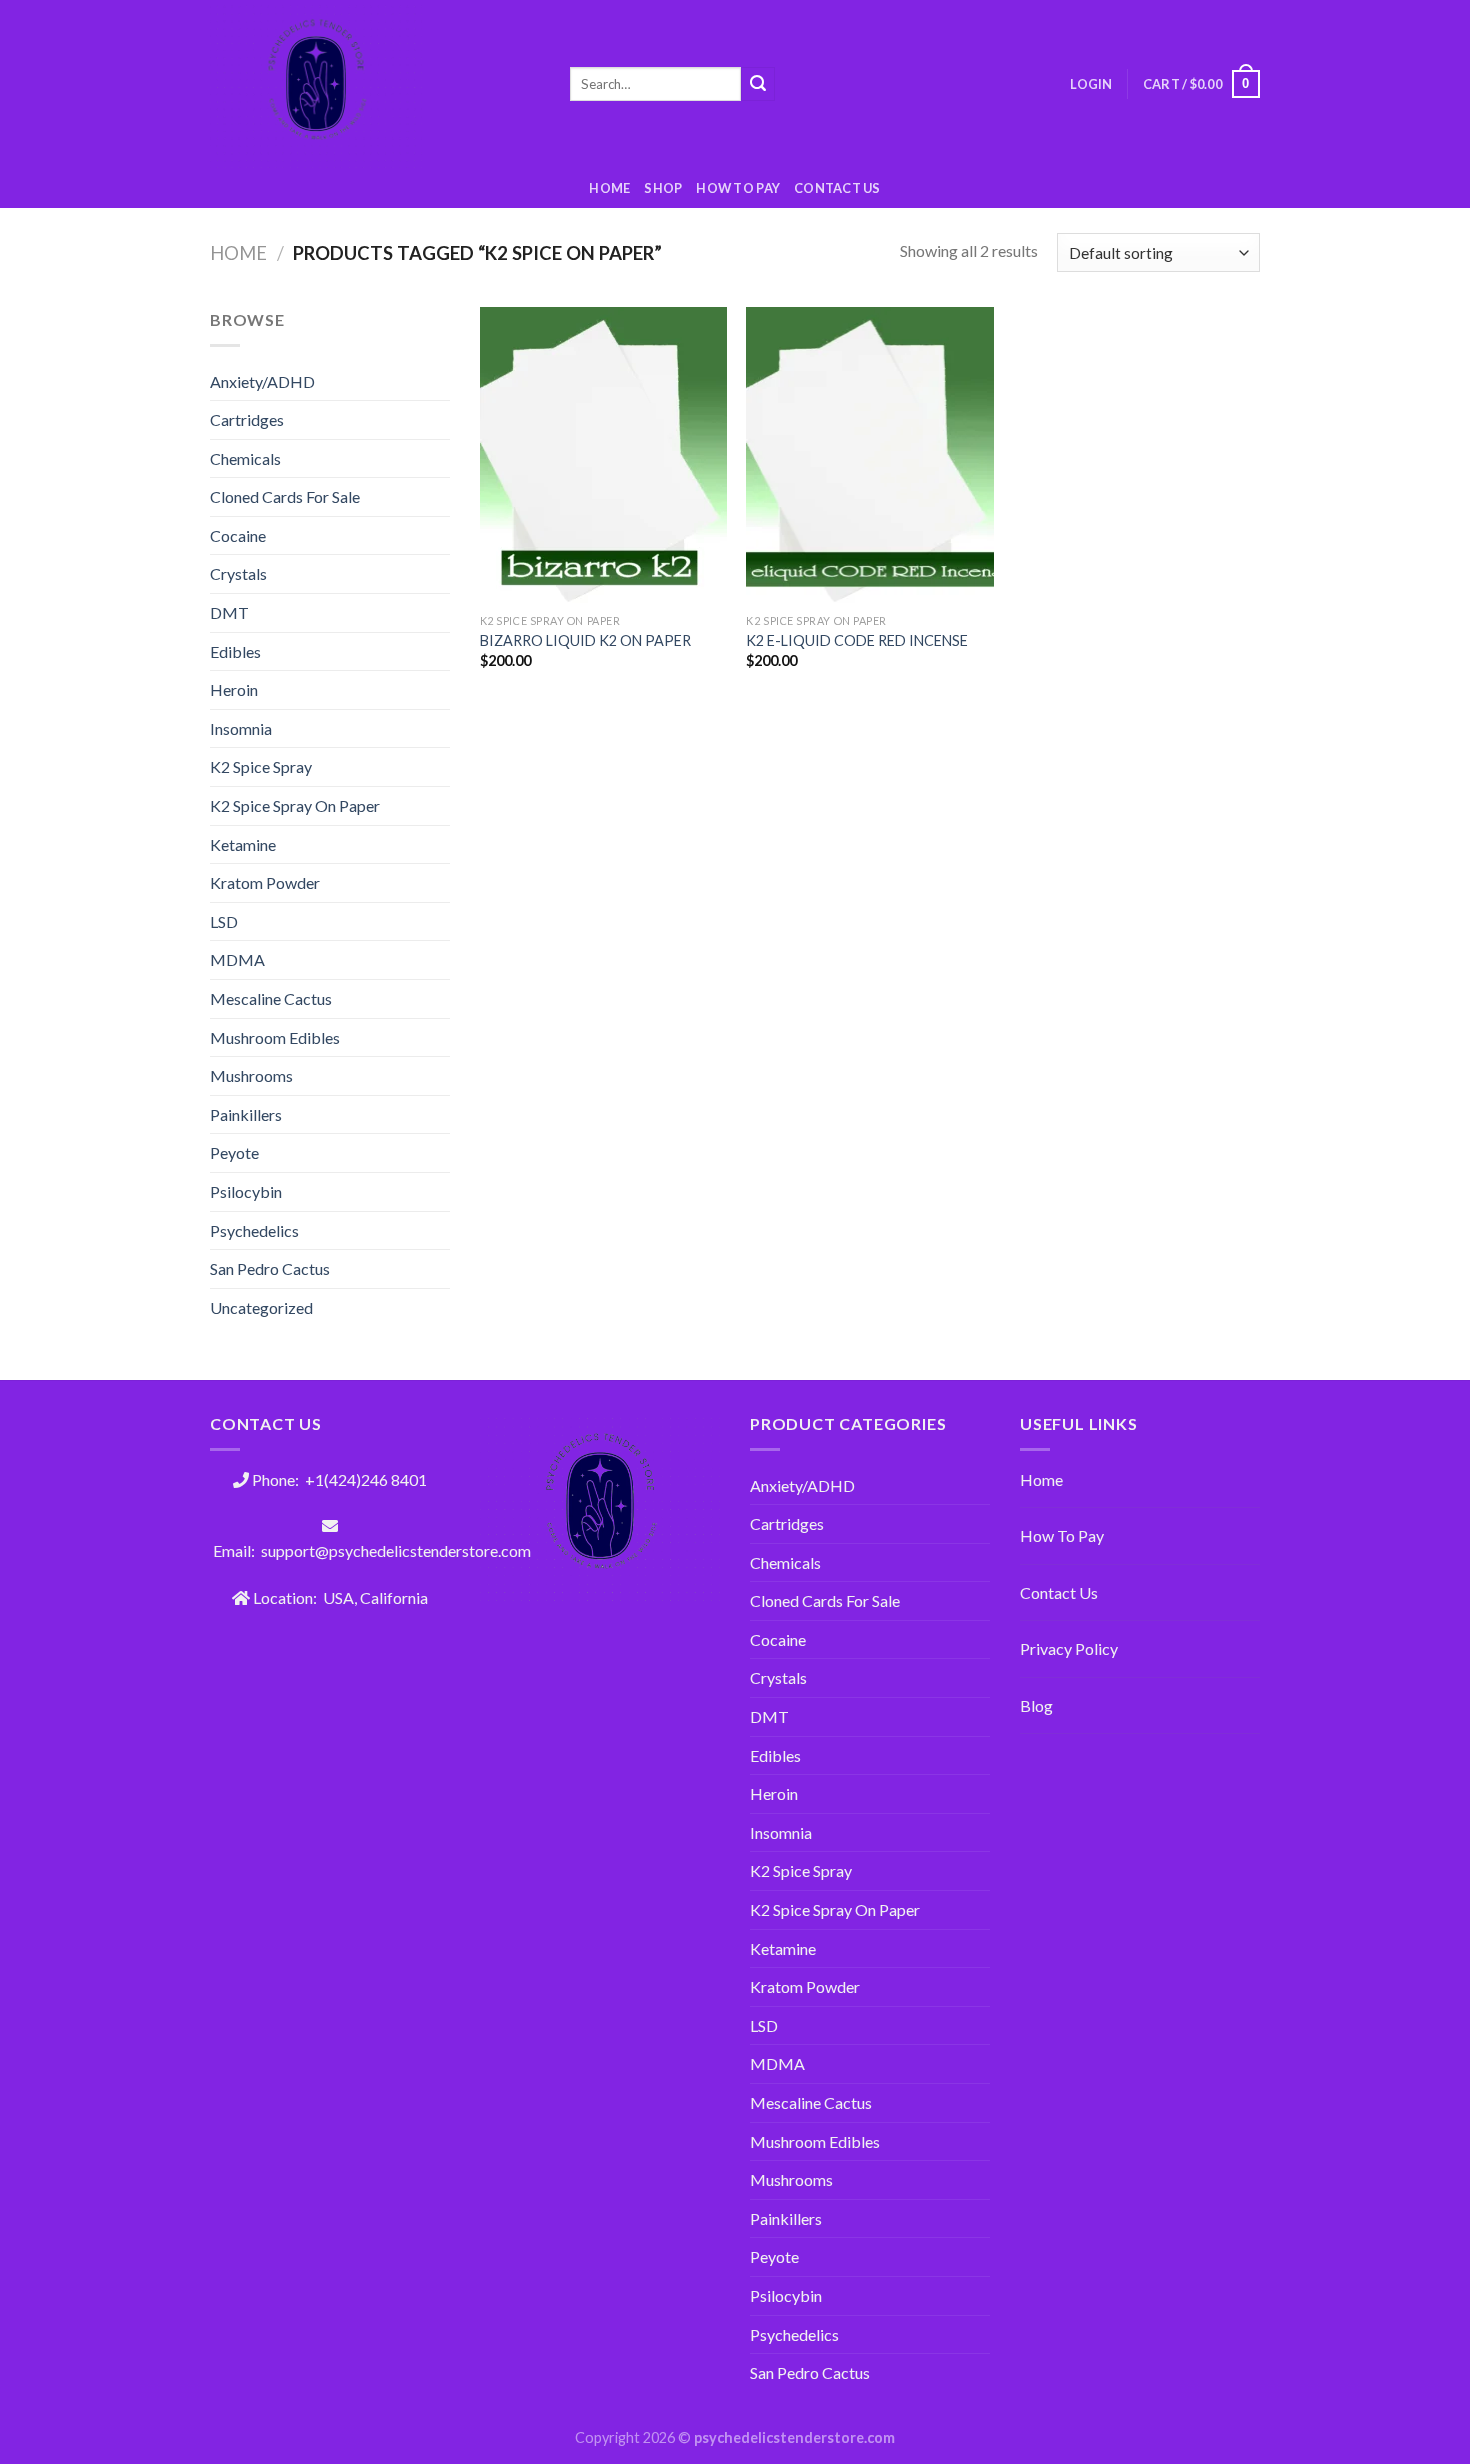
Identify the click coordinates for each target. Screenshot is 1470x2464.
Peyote (234, 1152)
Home (609, 188)
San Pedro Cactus (270, 1268)
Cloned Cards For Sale (285, 496)
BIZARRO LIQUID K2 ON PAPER (585, 640)
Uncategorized (261, 1307)
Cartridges (247, 419)
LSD (224, 921)
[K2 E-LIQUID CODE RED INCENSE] (869, 455)
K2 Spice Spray (261, 766)
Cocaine (238, 535)
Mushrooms (251, 1075)
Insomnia (241, 728)
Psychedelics (254, 1230)
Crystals (238, 573)
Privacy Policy (1069, 1648)
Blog (1036, 1705)
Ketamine (243, 844)
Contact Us (837, 188)
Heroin (234, 689)
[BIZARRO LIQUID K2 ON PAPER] (603, 455)
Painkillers (246, 1114)
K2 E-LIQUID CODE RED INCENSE (857, 640)
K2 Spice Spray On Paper (295, 805)
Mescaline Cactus (271, 998)
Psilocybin (246, 1191)
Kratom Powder (265, 882)
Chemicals (245, 458)
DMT (229, 612)
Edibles (235, 651)
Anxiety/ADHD (262, 381)
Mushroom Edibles (275, 1037)
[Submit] (758, 84)
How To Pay (1062, 1535)
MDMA (237, 959)
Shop (663, 188)
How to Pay (738, 188)
